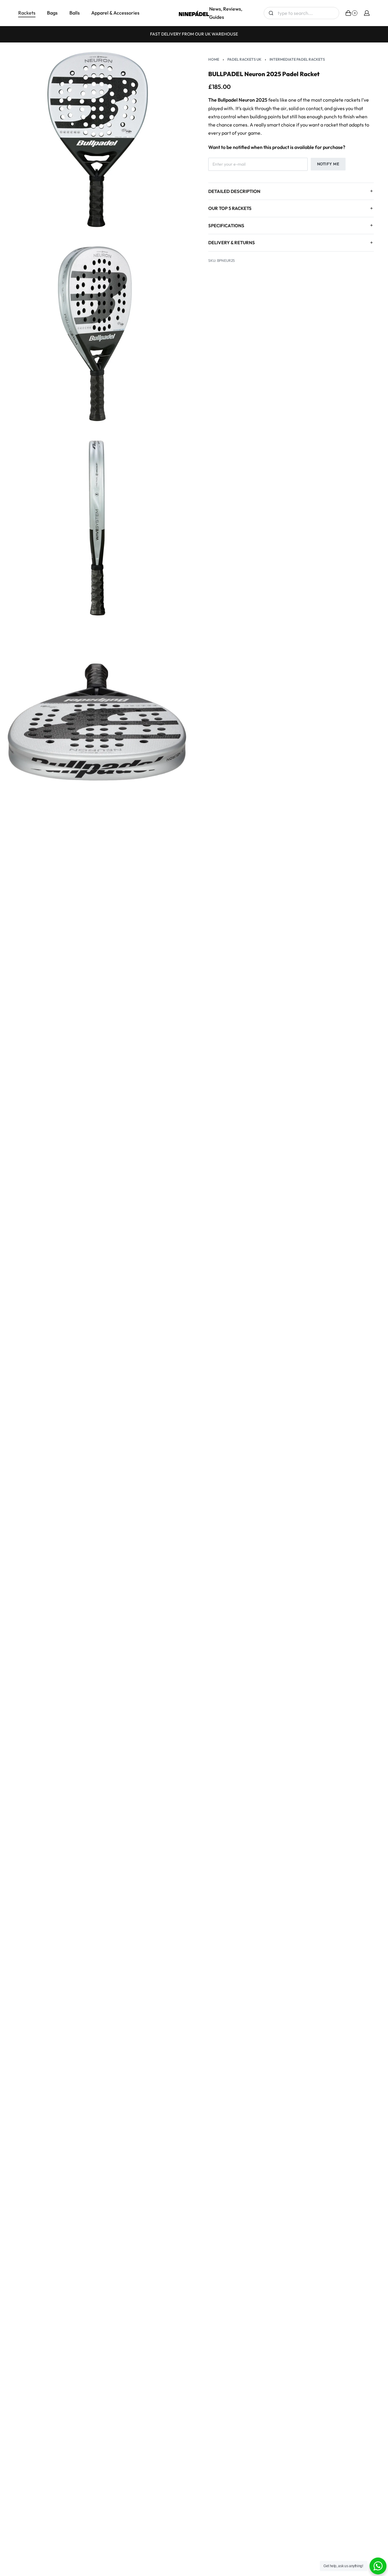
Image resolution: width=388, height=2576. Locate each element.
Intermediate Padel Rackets (297, 59)
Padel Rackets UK (244, 59)
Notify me (328, 164)
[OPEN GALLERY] (97, 140)
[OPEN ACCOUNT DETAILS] (367, 13)
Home (214, 59)
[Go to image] (178, 1279)
